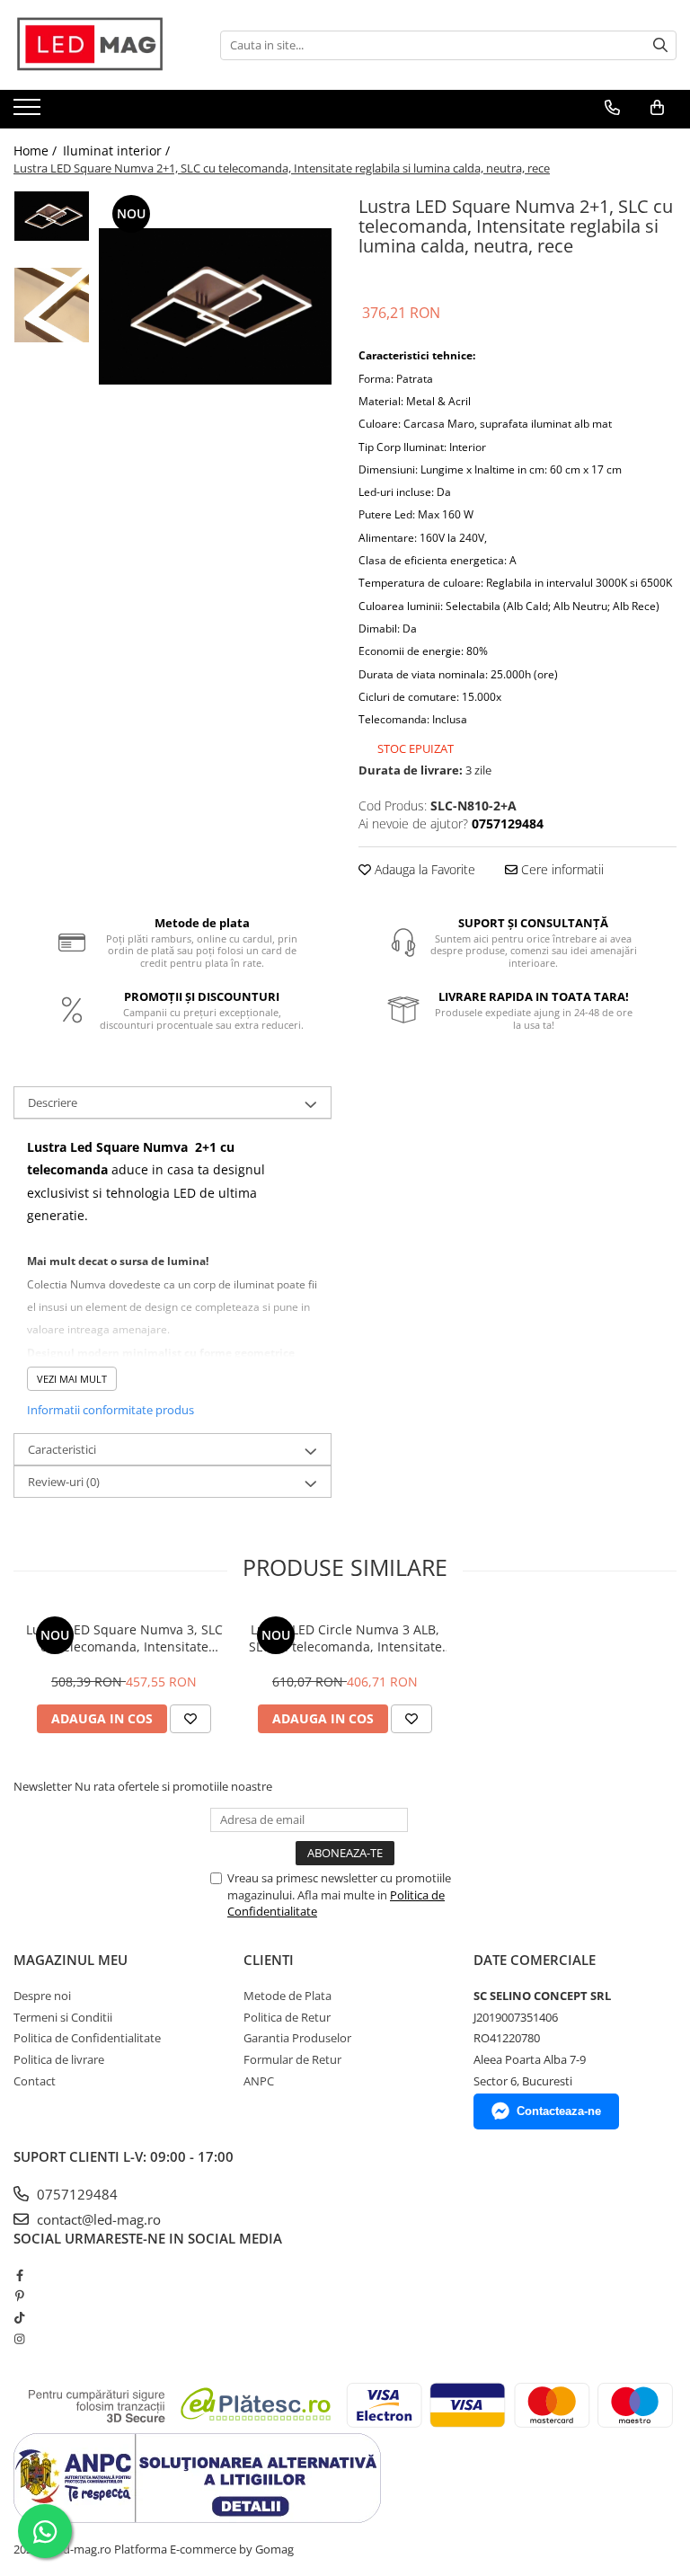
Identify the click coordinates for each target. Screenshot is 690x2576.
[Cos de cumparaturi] (657, 108)
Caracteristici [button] (62, 1449)
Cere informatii (561, 869)
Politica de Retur (287, 2017)
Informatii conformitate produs (111, 1410)
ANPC (259, 2081)
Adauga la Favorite (423, 869)
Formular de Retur (292, 2059)
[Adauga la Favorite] (190, 1719)
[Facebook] (19, 2275)
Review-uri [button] (64, 1482)
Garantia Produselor (297, 2038)
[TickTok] (19, 2317)
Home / (37, 150)
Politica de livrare (59, 2059)
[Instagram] (19, 2339)
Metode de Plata (287, 1996)
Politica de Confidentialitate (87, 2038)
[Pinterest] (19, 2296)
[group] (215, 306)
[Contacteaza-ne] (612, 108)
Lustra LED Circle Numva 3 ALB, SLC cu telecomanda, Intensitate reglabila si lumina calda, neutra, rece (345, 1638)
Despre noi (42, 1996)
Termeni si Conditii (63, 2017)
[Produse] (29, 112)
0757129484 (75, 2194)
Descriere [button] (53, 1102)
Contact (35, 2081)
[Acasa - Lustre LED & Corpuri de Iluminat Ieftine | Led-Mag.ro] (103, 45)
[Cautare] (660, 45)
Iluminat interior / (118, 150)
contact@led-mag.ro (97, 2219)
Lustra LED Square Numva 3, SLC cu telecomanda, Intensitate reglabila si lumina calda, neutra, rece (124, 1638)
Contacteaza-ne (559, 2111)
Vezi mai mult (72, 1379)
